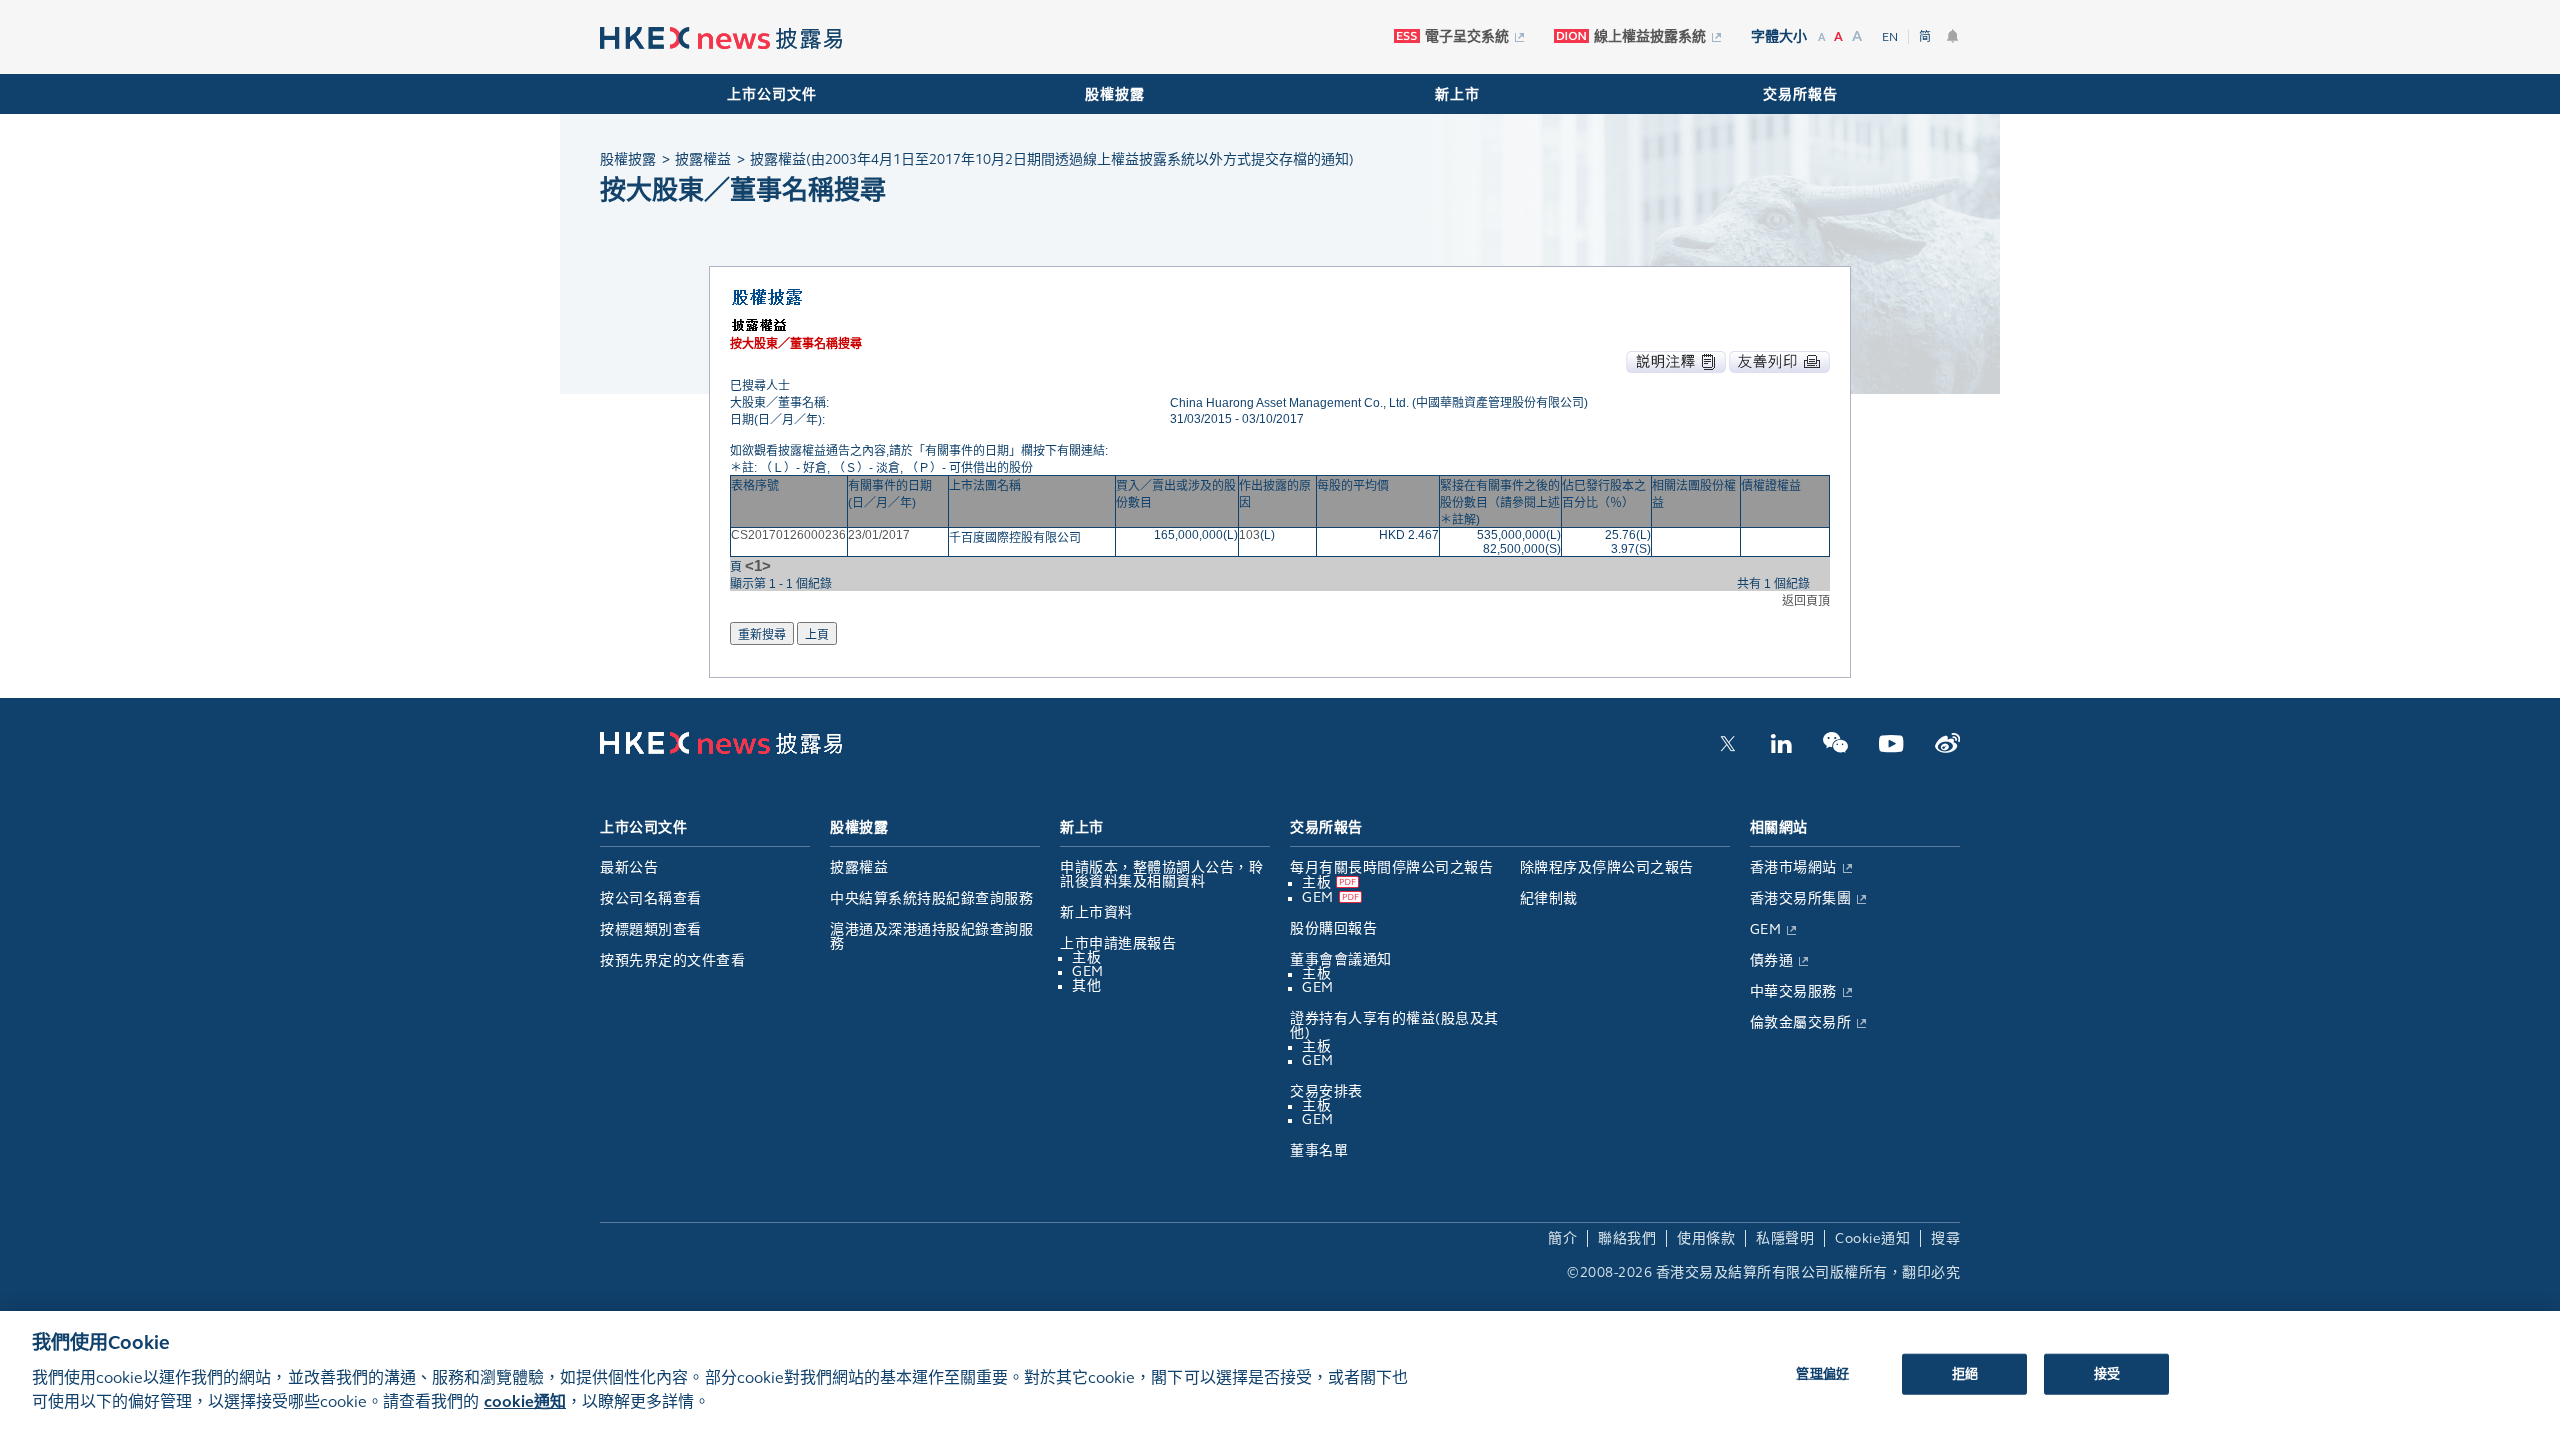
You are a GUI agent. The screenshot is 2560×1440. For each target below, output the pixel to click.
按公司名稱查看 (651, 898)
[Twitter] (1728, 749)
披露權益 (859, 867)
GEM (1088, 971)
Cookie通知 (1872, 1238)
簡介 (1562, 1238)
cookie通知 (525, 1401)
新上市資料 (1096, 912)
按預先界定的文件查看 (672, 960)
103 (1249, 535)
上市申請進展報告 (1118, 943)
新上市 (1457, 94)
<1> (758, 565)
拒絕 (1965, 1373)
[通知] (1953, 36)
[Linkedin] (1781, 749)
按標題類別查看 (651, 929)
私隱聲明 (1785, 1238)
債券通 (1772, 960)
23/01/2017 (879, 535)
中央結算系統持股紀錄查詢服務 (931, 898)
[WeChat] (1835, 749)
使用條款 (1706, 1238)
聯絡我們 (1627, 1238)
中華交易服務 (1793, 991)
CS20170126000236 (788, 535)
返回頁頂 (1806, 601)
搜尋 (1945, 1238)
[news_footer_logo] (721, 750)
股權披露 (1115, 94)
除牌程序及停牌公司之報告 (1607, 867)
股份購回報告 (1333, 928)
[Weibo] (1947, 749)
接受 (2107, 1373)
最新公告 (629, 867)
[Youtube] (1891, 749)
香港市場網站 (1793, 867)
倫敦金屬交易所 (1801, 1022)
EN (1890, 37)
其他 (1086, 985)
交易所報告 (1800, 94)
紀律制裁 (1549, 898)
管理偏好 (1822, 1373)
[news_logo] (721, 38)
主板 (1086, 957)
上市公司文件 (772, 94)
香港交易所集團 (1801, 898)
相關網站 (1779, 827)
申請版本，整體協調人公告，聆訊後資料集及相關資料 (1161, 874)
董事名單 (1319, 1150)
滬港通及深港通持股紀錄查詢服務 (931, 936)
